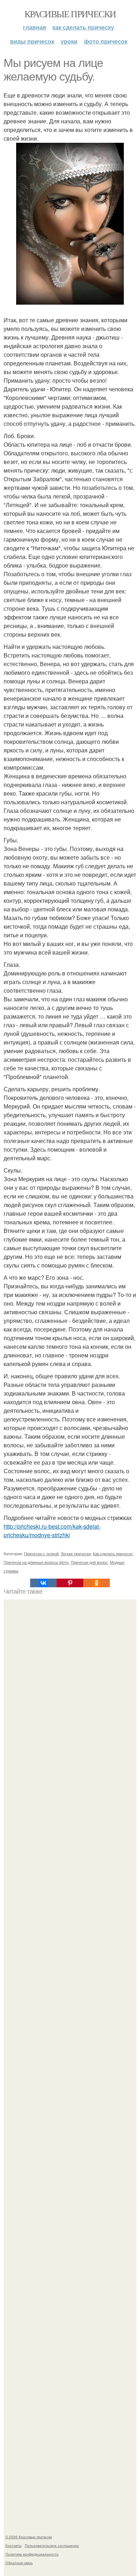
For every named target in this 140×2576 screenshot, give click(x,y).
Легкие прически (76, 1553)
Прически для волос (89, 1562)
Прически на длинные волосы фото (36, 1562)
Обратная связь (19, 2563)
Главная (34, 27)
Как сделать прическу (83, 27)
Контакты (13, 2545)
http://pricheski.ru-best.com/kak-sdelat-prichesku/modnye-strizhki (52, 1531)
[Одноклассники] (97, 1583)
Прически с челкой (41, 1553)
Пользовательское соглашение (52, 2545)
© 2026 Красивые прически (29, 2537)
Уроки (69, 41)
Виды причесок (32, 41)
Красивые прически (70, 14)
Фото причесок (106, 41)
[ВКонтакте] (43, 1583)
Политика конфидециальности (32, 2554)
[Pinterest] (70, 1583)
